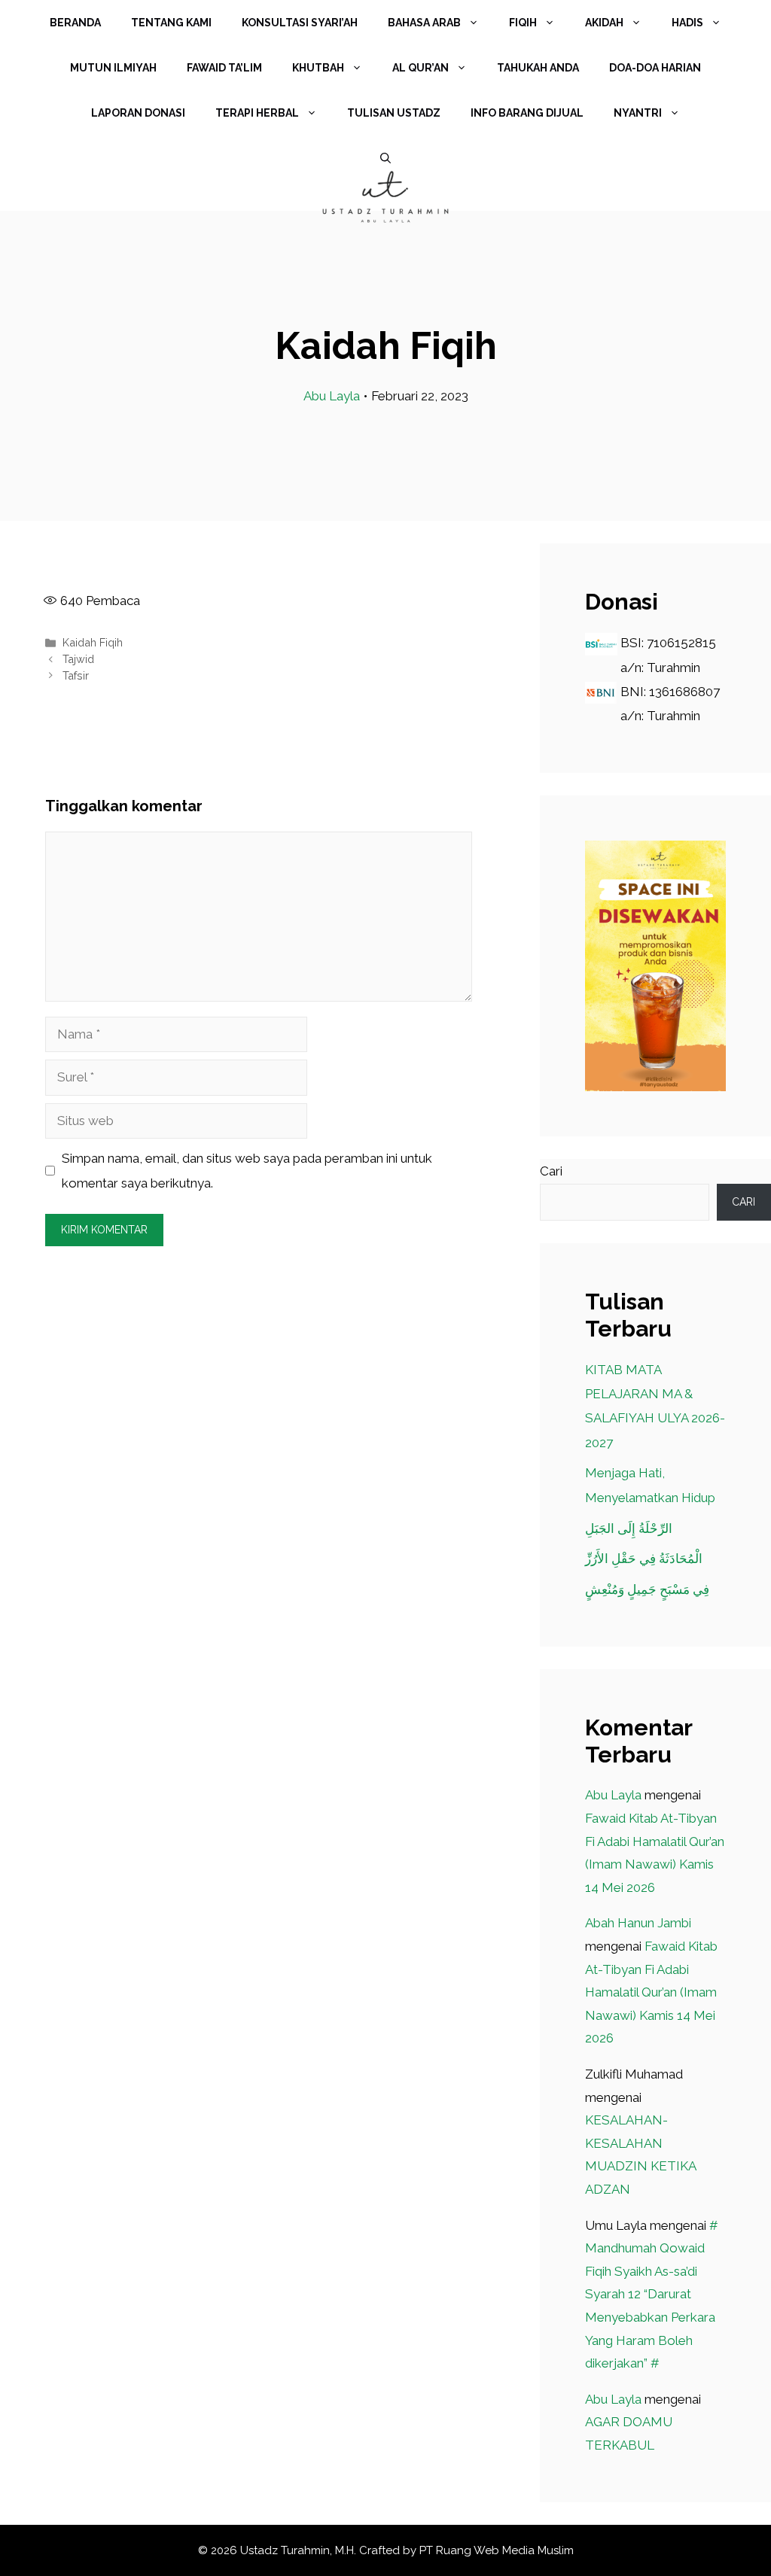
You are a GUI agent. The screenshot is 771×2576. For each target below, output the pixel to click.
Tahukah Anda (538, 68)
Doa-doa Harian (655, 68)
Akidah (604, 23)
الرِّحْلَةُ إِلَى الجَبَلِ (629, 1528)
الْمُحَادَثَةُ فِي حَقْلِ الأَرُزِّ (644, 1559)
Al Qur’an (421, 68)
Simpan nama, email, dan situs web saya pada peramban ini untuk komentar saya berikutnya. (247, 1170)
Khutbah (318, 68)
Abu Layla (332, 396)
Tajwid (78, 659)
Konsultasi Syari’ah (300, 23)
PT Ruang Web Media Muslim (497, 2550)
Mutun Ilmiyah (113, 68)
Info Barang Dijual (527, 113)
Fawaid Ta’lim (224, 68)
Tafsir (76, 675)
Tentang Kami (171, 23)
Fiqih (523, 23)
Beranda (75, 23)
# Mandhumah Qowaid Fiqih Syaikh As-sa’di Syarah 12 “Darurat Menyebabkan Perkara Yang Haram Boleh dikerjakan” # (652, 2295)
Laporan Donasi (138, 113)
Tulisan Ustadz (394, 113)
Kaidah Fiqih (93, 642)
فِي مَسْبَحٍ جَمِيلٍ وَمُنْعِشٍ (647, 1589)
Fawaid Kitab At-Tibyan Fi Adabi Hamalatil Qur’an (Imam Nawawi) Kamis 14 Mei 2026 (651, 1992)
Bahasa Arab (424, 23)
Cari (551, 1171)
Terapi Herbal (257, 113)
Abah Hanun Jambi (638, 1923)
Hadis (687, 23)
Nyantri (638, 113)
